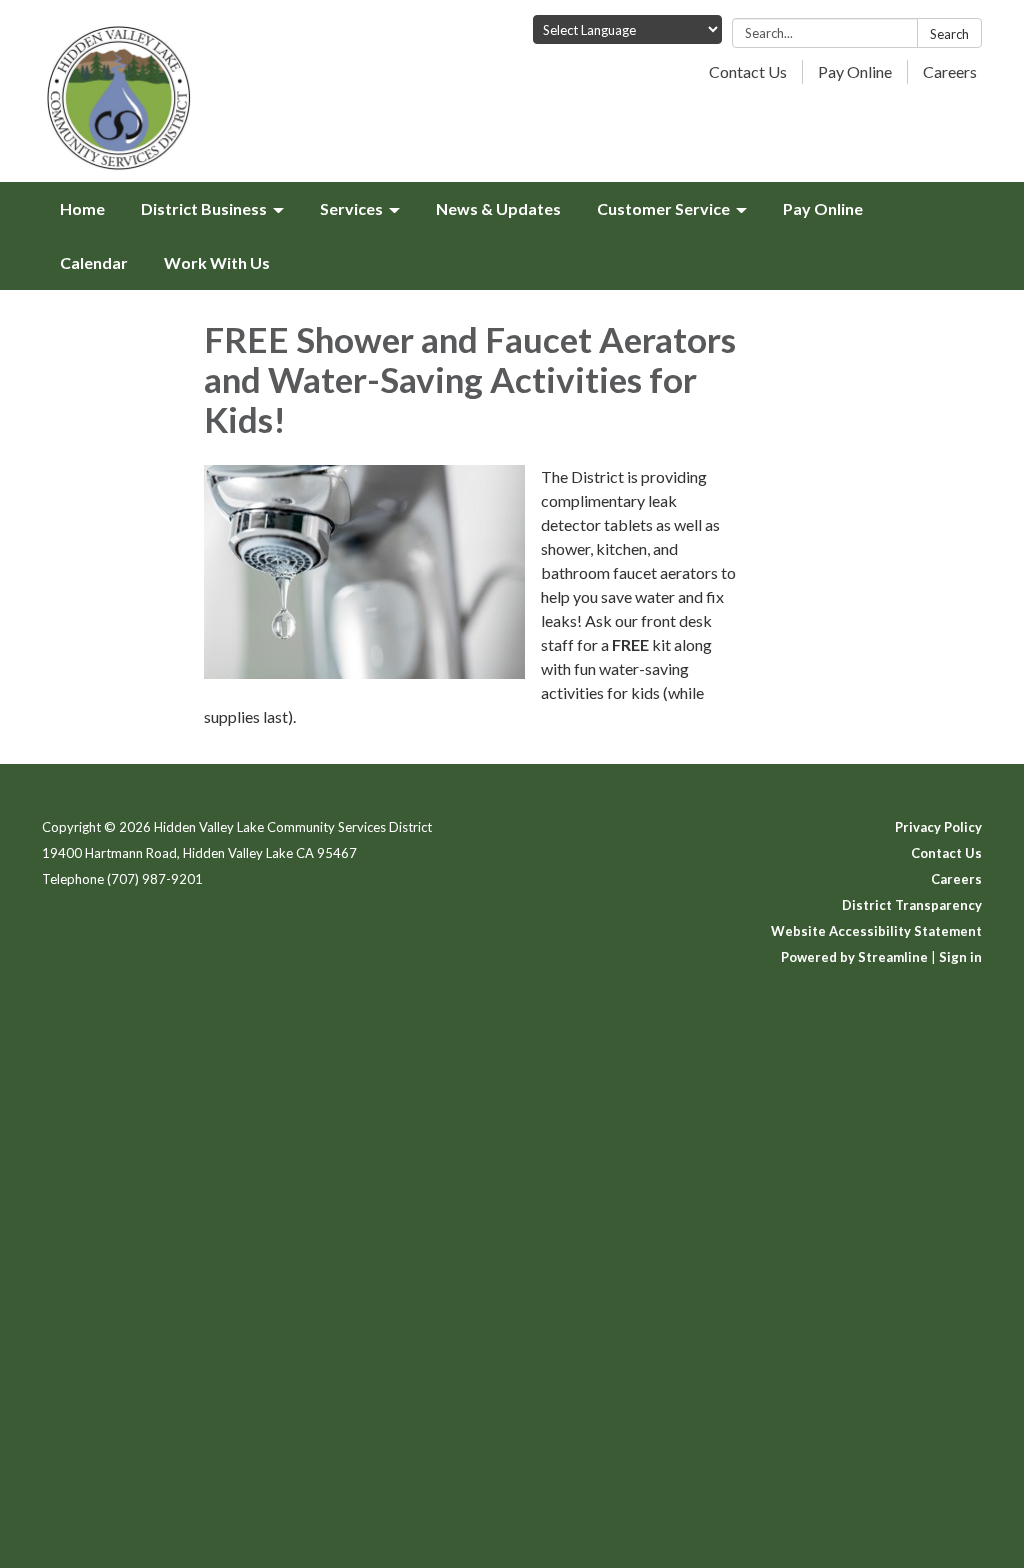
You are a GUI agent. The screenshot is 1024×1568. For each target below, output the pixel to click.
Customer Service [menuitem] (663, 208)
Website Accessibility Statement (876, 931)
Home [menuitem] (82, 208)
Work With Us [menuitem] (217, 262)
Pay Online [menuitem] (823, 208)
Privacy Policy (938, 827)
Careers (950, 71)
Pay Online (855, 71)
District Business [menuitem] (204, 208)
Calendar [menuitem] (94, 262)
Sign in (960, 957)
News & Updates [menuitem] (498, 208)
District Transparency (912, 905)
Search (949, 34)
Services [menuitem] (351, 208)
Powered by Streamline (854, 957)
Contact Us (748, 71)
